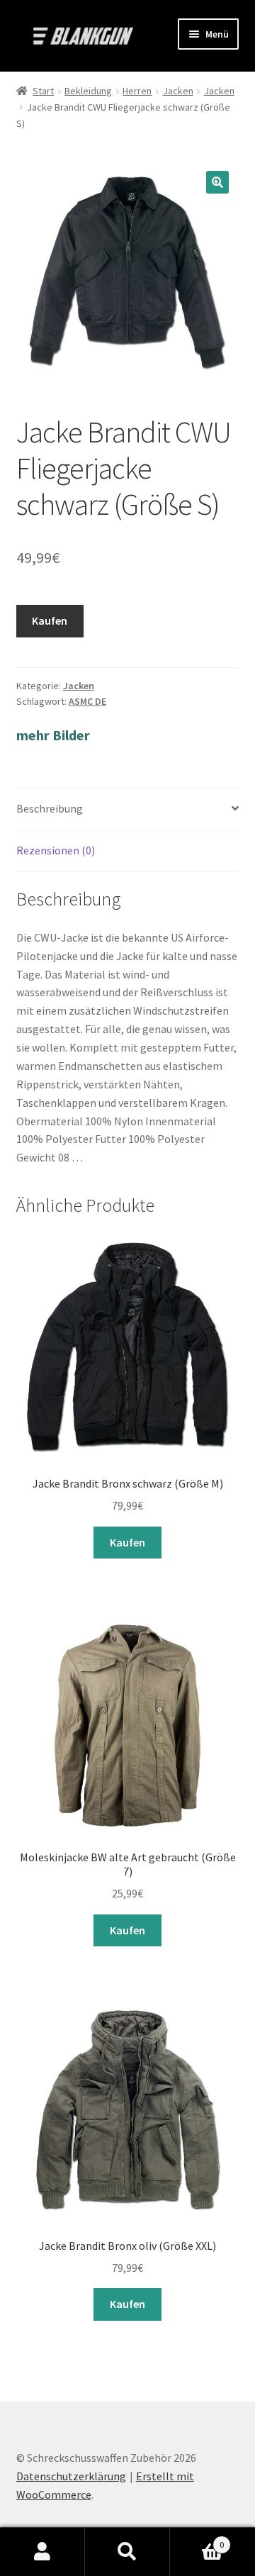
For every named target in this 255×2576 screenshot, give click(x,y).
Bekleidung (88, 91)
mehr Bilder (53, 735)
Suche (127, 2552)
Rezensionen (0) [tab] (56, 850)
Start (43, 91)
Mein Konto (42, 2552)
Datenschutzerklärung (71, 2476)
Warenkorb (197, 2539)
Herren (137, 91)
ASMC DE (87, 701)
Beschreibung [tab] (50, 808)
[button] (217, 182)
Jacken (178, 91)
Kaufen (50, 620)
